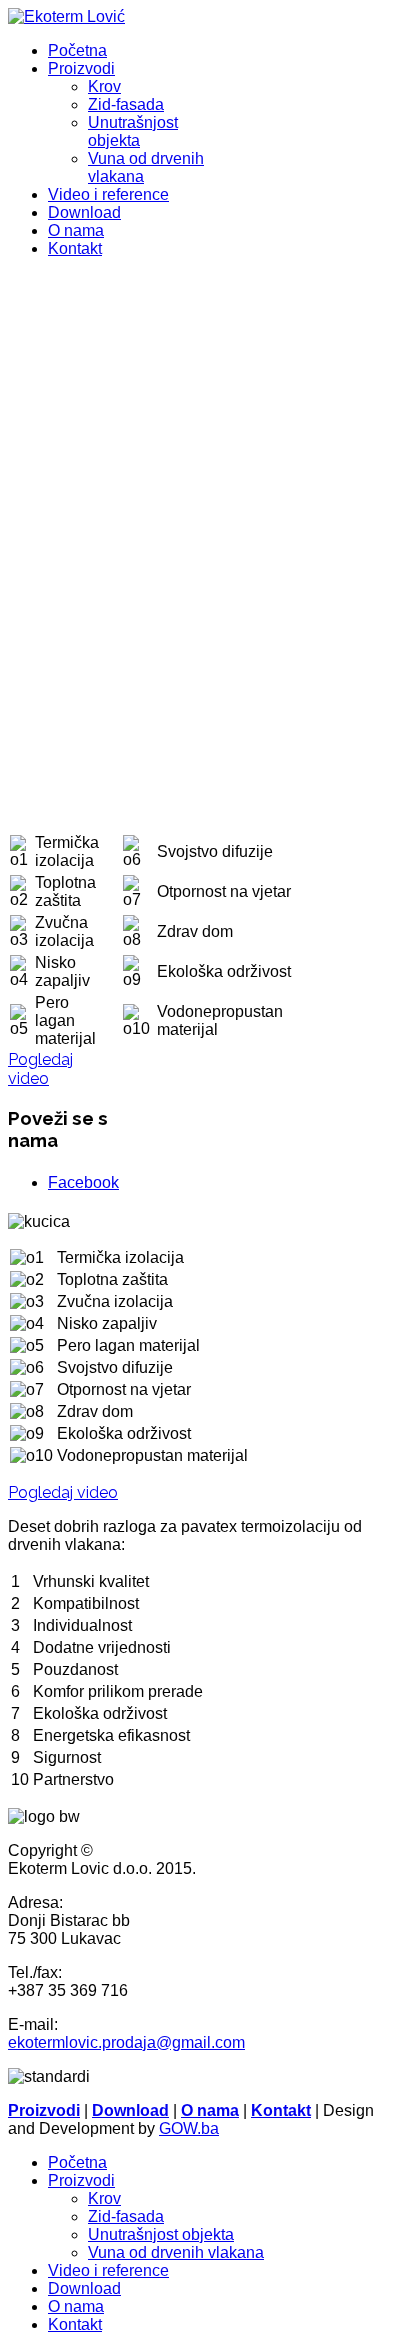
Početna (77, 50)
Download (84, 212)
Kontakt (75, 248)
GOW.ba (189, 2128)
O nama (76, 230)
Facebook (83, 1182)
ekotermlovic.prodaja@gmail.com (126, 2042)
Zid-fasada (126, 104)
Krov (104, 86)
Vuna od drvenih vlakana (176, 2252)
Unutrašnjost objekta (133, 131)
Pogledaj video (40, 1069)
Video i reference (108, 194)
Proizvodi (81, 68)
